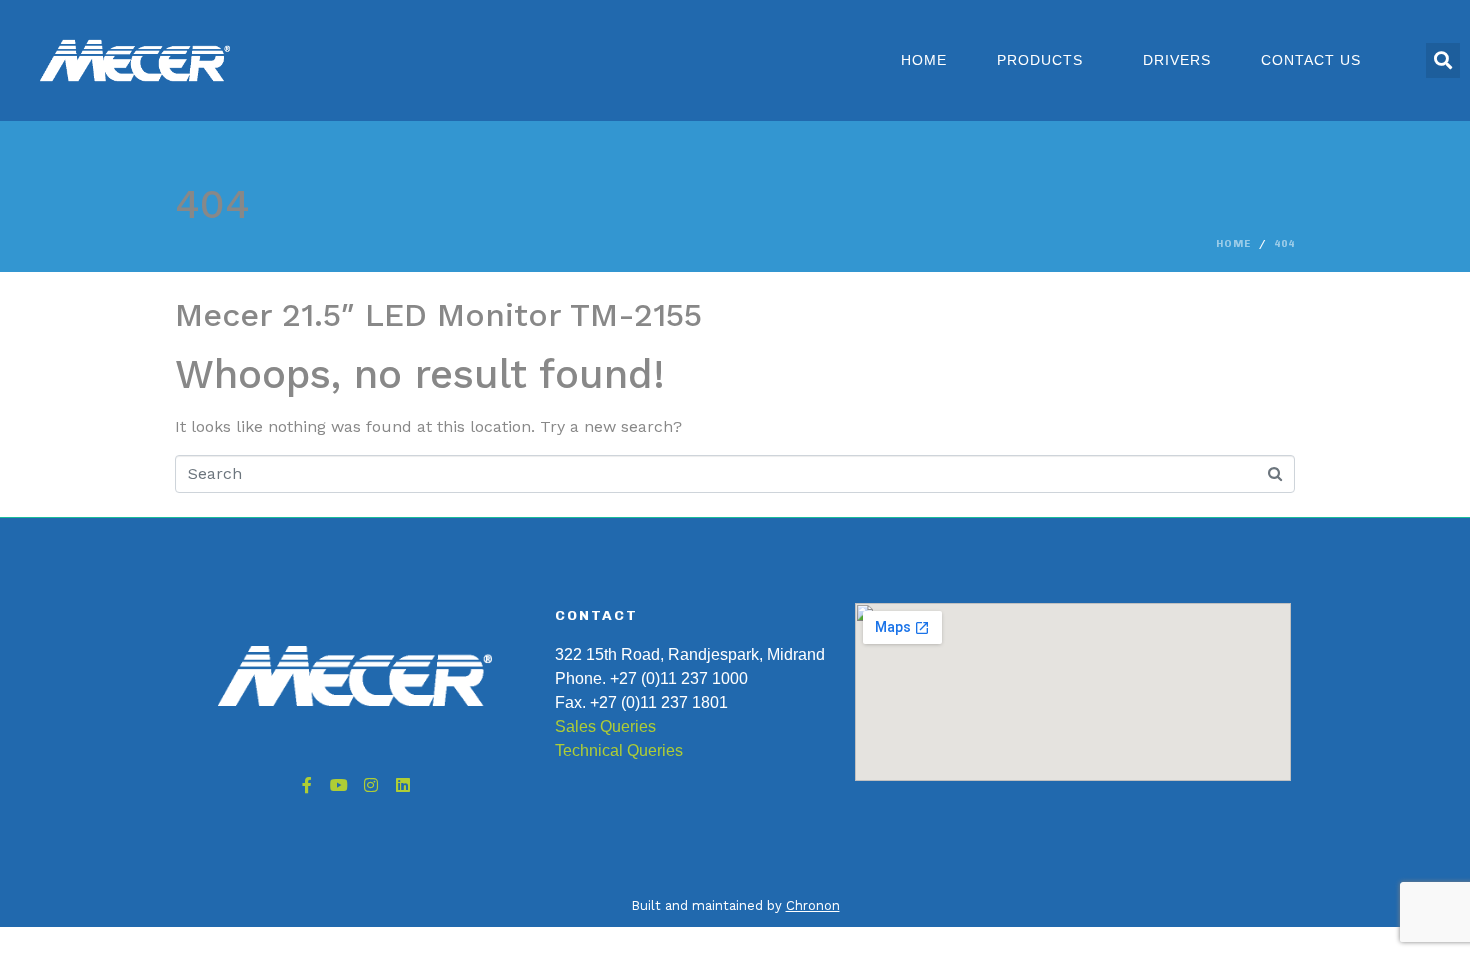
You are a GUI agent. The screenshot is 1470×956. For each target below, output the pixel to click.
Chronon (813, 905)
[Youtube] (339, 785)
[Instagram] (371, 785)
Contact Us (1311, 60)
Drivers (1177, 60)
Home (924, 60)
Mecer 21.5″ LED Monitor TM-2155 (438, 315)
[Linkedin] (403, 785)
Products (1040, 60)
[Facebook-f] (307, 785)
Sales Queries (605, 726)
